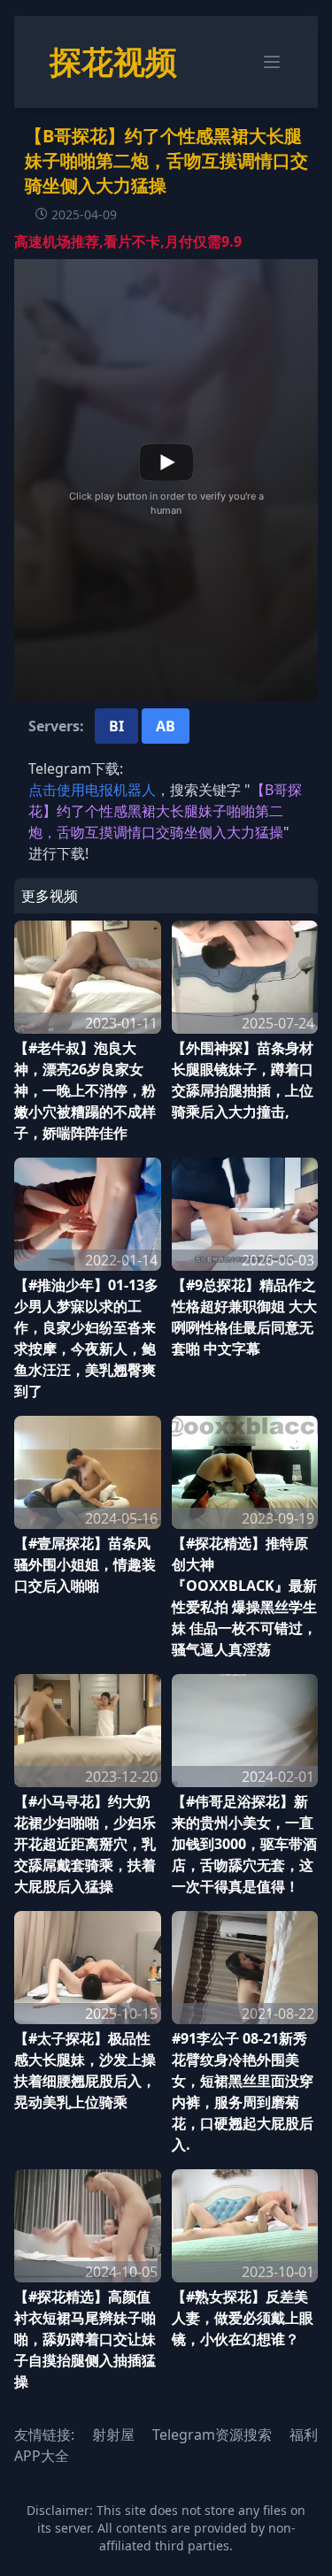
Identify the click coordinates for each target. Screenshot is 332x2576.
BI (116, 726)
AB (166, 726)
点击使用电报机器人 (92, 790)
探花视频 (113, 61)
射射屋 (113, 2435)
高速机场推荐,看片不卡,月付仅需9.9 (128, 241)
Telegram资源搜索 (212, 2435)
